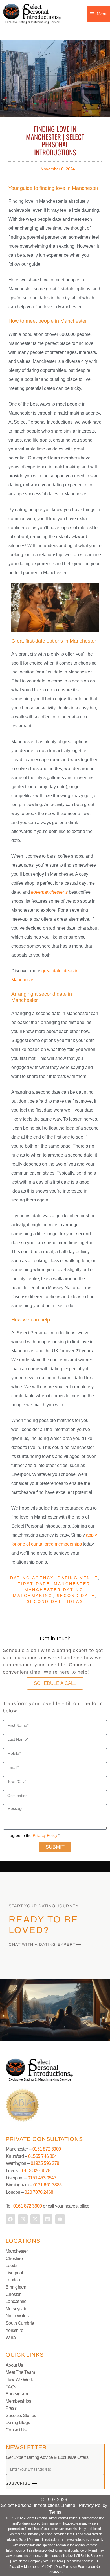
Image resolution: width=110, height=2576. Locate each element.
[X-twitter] (35, 2219)
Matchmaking (33, 1596)
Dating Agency (32, 1578)
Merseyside (17, 2309)
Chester (13, 2294)
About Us (14, 2365)
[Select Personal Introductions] (32, 14)
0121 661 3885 (48, 2185)
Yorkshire (15, 2330)
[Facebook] (10, 2219)
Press (11, 2408)
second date (76, 1596)
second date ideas (55, 1601)
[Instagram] (23, 2219)
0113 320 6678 (36, 2171)
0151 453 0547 (42, 2178)
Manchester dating (54, 1590)
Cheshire (14, 2258)
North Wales (17, 2316)
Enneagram (17, 2394)
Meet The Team (20, 2372)
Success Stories (21, 2415)
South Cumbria (20, 2323)
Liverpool (14, 2273)
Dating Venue (78, 1578)
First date (34, 1584)
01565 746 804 (42, 2156)
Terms (55, 2512)
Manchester (72, 1584)
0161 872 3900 (47, 2149)
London (13, 2280)
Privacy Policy (45, 1835)
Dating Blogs (18, 2423)
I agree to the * (34, 1835)
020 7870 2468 (39, 2192)
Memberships (18, 2401)
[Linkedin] (48, 2219)
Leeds (12, 2266)
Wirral (11, 2337)
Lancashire (16, 2301)
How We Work (19, 2380)
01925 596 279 (45, 2163)
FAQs (11, 2387)
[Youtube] (60, 2219)
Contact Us (16, 2430)
